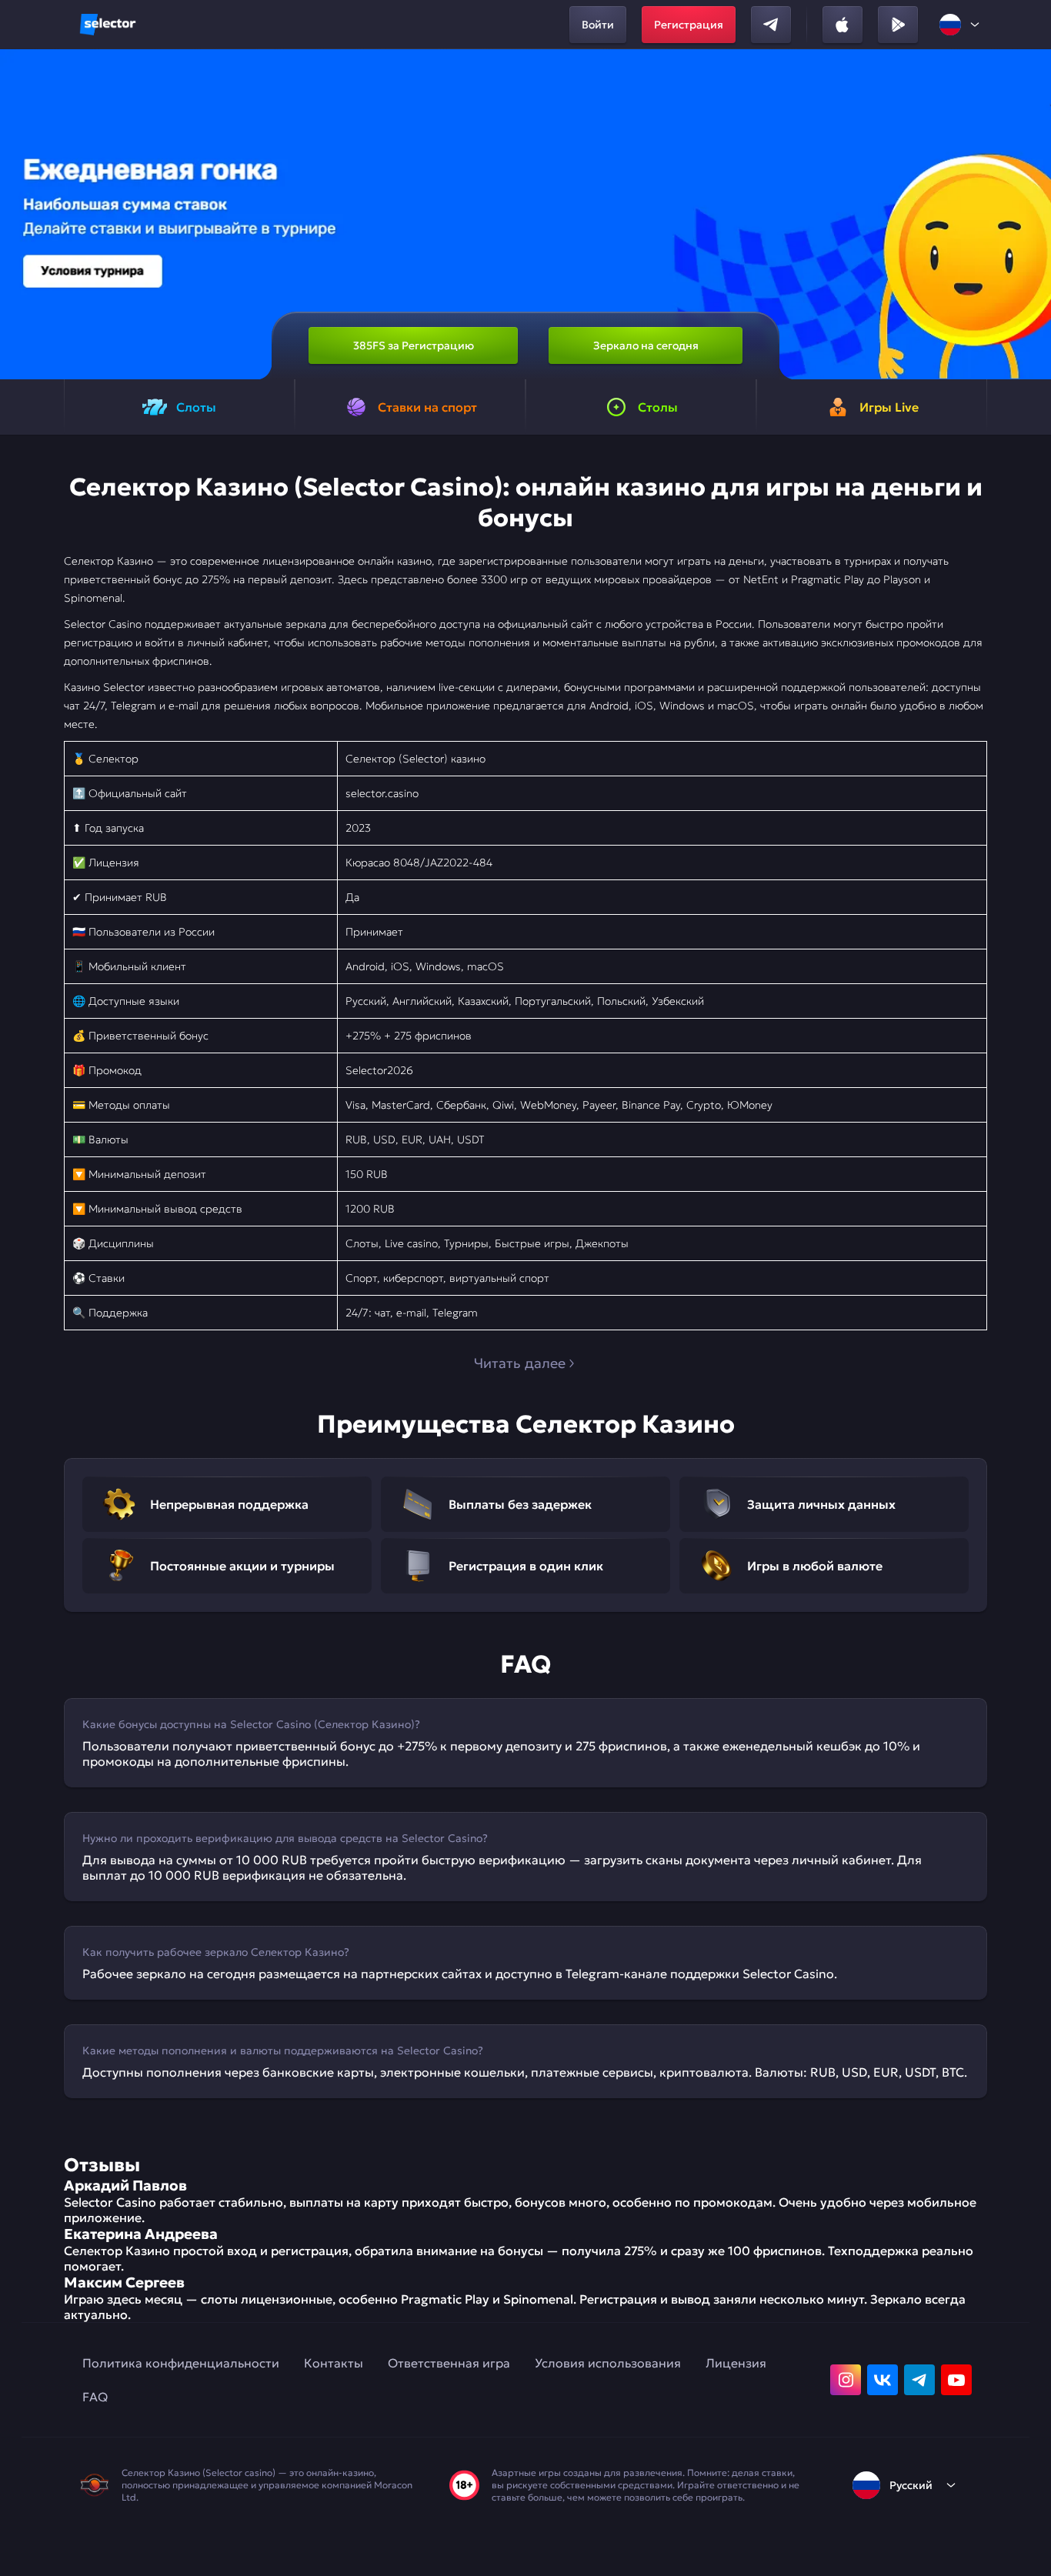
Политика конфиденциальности (181, 2363)
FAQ (95, 2397)
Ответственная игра (449, 2363)
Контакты (334, 2363)
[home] (108, 25)
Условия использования (608, 2363)
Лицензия (736, 2363)
